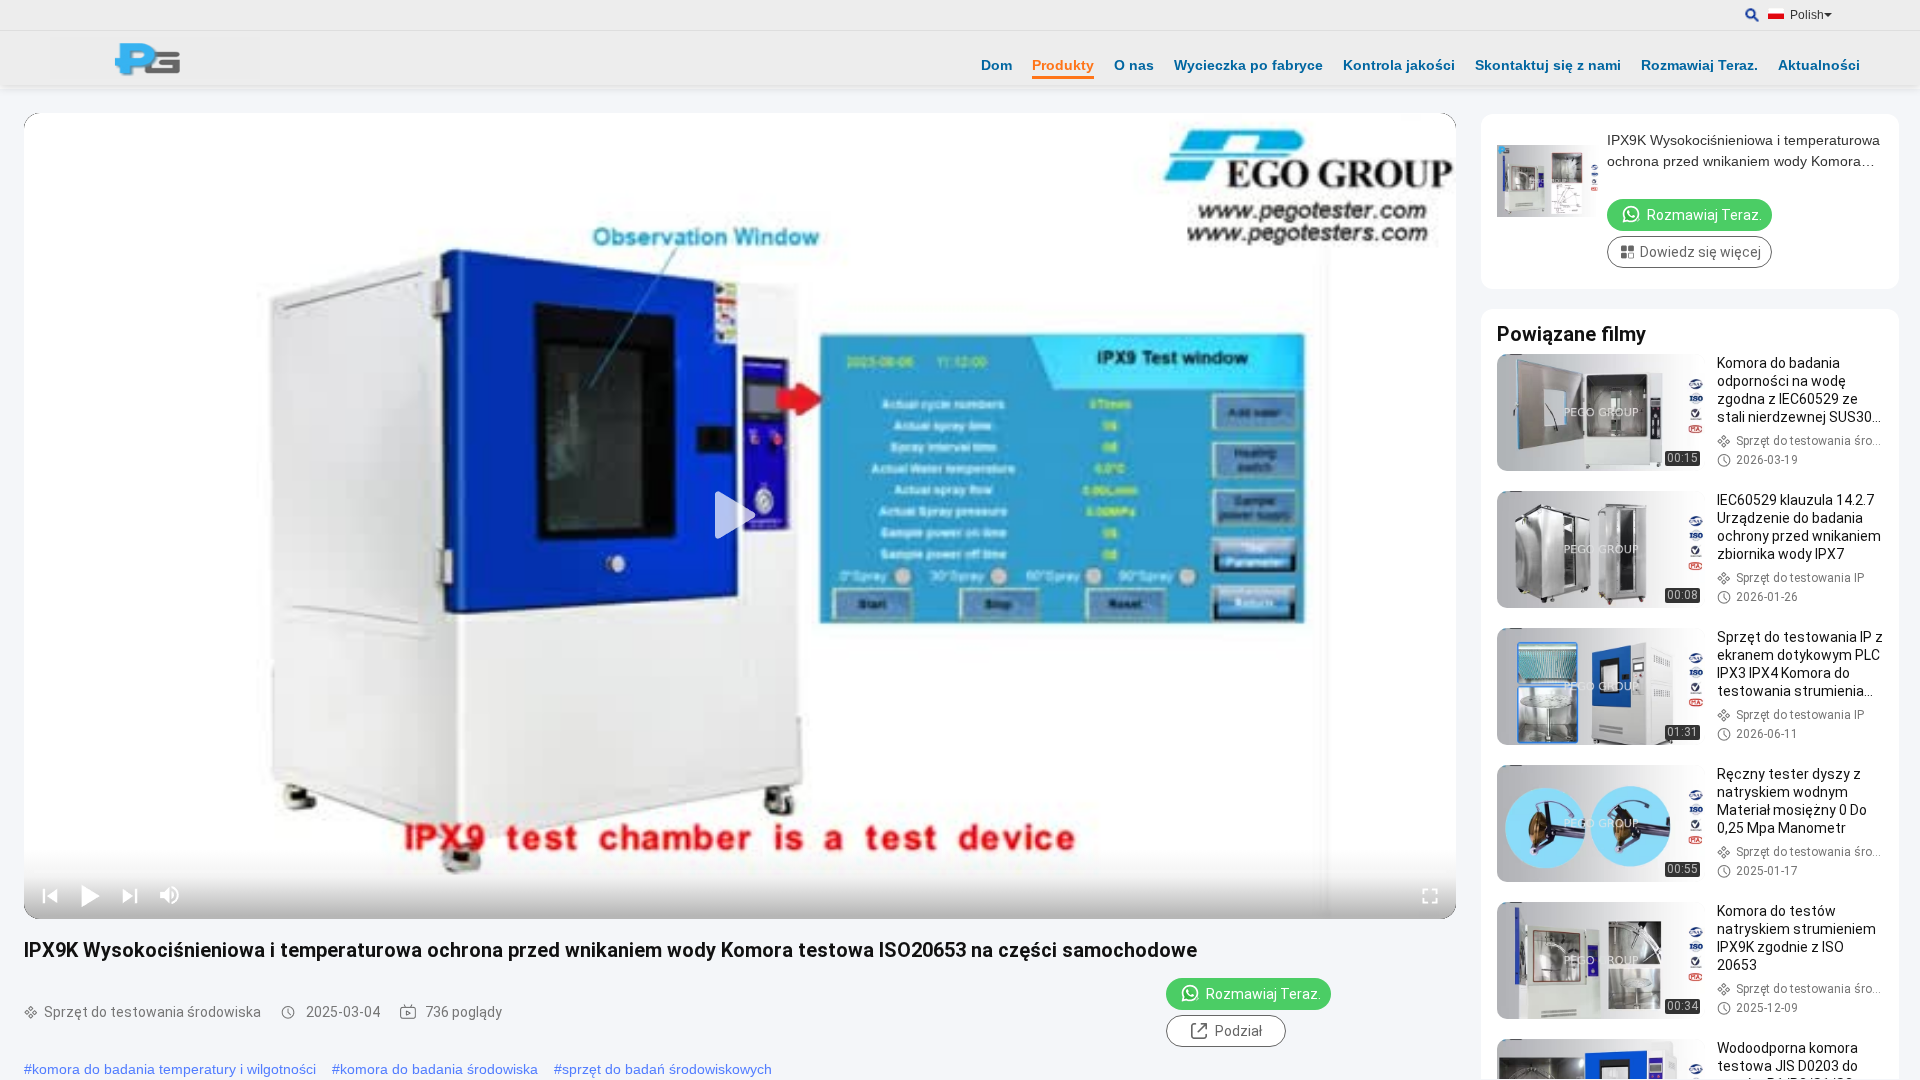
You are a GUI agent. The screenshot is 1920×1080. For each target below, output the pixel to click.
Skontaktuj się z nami (1548, 65)
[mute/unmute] (170, 895)
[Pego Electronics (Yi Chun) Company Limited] (155, 58)
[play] (740, 516)
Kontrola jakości (1399, 65)
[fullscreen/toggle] (1430, 895)
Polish (1807, 15)
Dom (996, 65)
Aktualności (1819, 65)
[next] (130, 895)
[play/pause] (90, 895)
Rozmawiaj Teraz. (1699, 65)
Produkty (1063, 65)
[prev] (50, 895)
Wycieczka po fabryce (1248, 65)
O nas (1134, 65)
